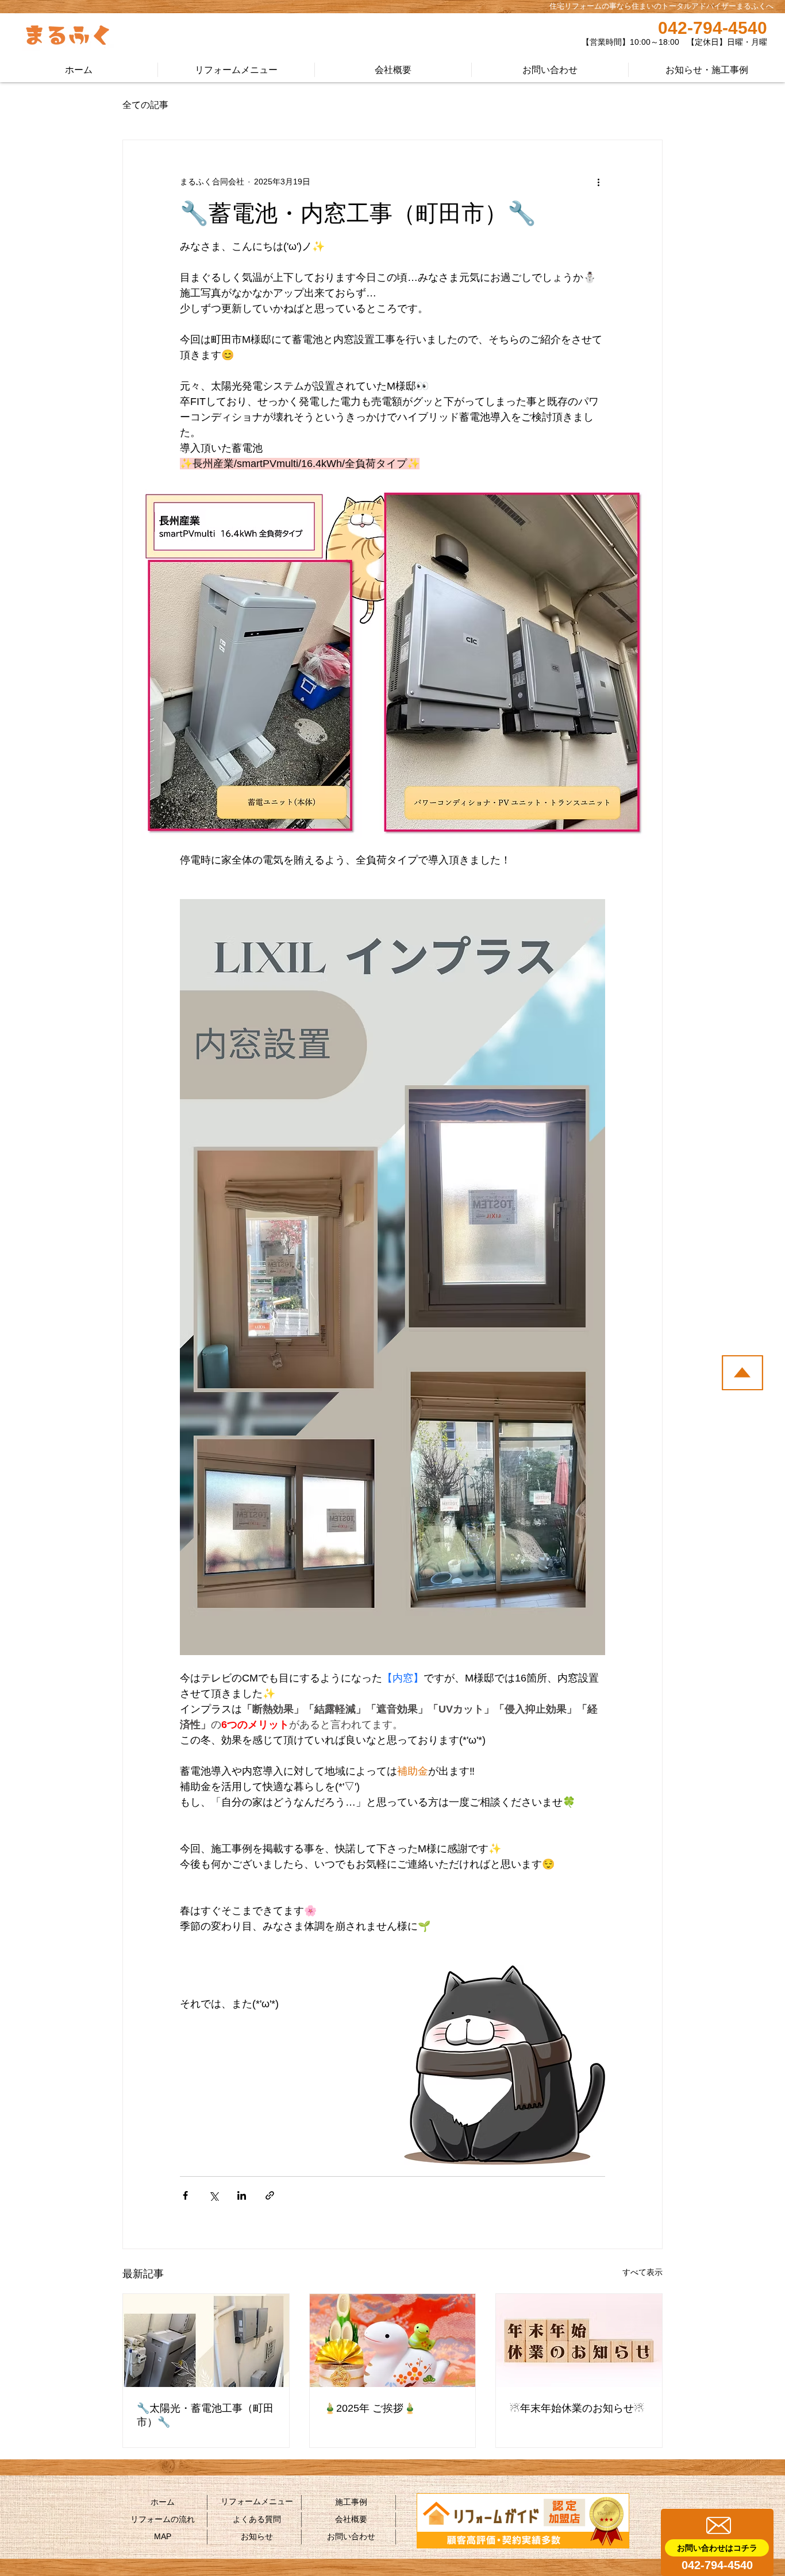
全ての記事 (145, 105)
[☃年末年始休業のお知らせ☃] (579, 2340)
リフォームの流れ (163, 2519)
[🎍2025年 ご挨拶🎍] (393, 2340)
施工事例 (351, 2502)
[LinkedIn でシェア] (242, 2195)
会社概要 (351, 2519)
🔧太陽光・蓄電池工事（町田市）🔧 (205, 2415)
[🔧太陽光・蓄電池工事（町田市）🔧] (206, 2340)
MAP (163, 2536)
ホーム (163, 2502)
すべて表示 (642, 2272)
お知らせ (257, 2536)
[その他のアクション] (598, 182)
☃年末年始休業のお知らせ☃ (577, 2408)
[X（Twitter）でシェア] (213, 2195)
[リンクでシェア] (270, 2195)
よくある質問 (257, 2519)
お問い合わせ (351, 2536)
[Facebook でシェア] (185, 2195)
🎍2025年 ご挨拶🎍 (370, 2408)
